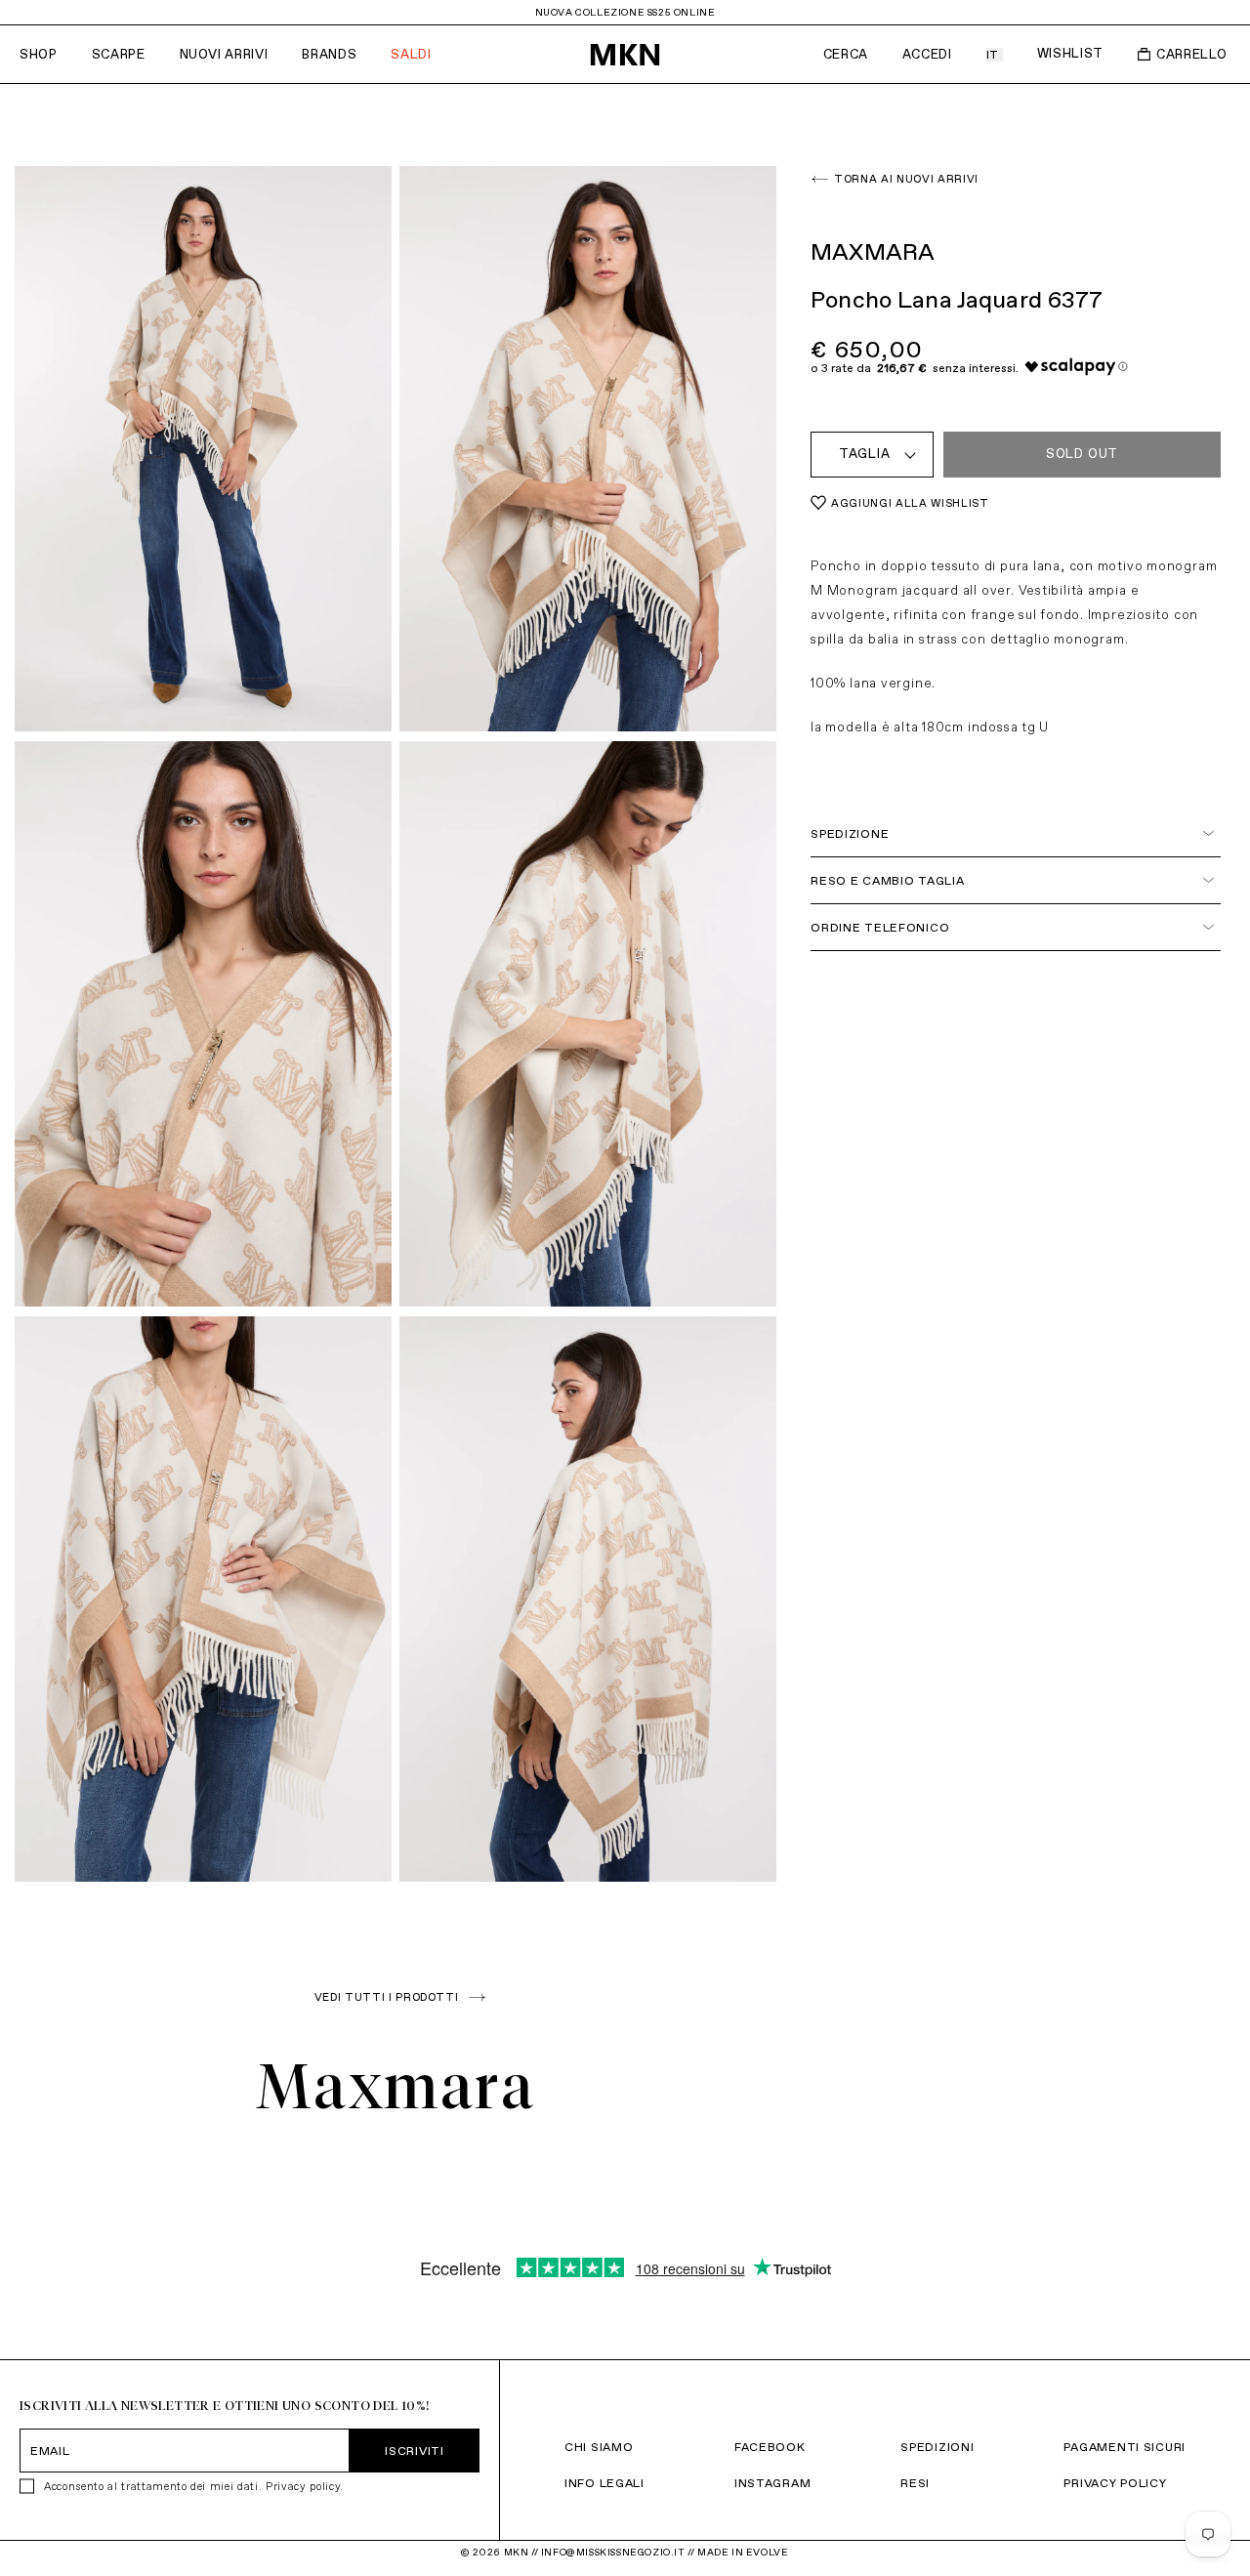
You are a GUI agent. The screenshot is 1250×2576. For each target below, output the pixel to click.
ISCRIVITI (414, 2451)
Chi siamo (599, 2447)
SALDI (411, 54)
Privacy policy (303, 2486)
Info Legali (604, 2483)
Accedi (927, 54)
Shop (39, 54)
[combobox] (872, 455)
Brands (329, 54)
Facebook (770, 2447)
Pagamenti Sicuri (1125, 2447)
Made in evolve (743, 2552)
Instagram (772, 2483)
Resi (915, 2483)
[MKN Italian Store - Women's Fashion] (625, 55)
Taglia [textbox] (865, 454)
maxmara (396, 2086)
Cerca (846, 54)
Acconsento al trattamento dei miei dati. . (194, 2486)
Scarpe (119, 54)
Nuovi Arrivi (224, 54)
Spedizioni (937, 2447)
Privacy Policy (1115, 2483)
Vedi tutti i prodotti (387, 1997)
